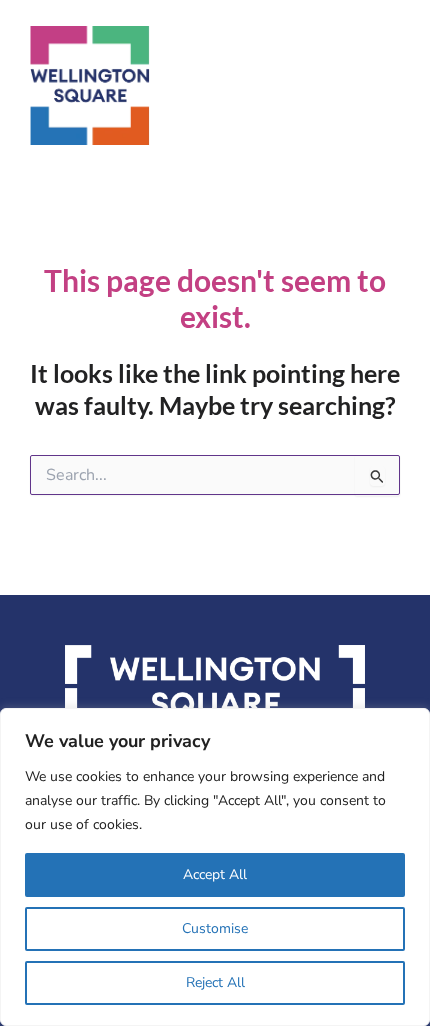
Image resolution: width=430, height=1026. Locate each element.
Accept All (215, 874)
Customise (215, 928)
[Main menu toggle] (396, 85)
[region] (215, 867)
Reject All (215, 982)
